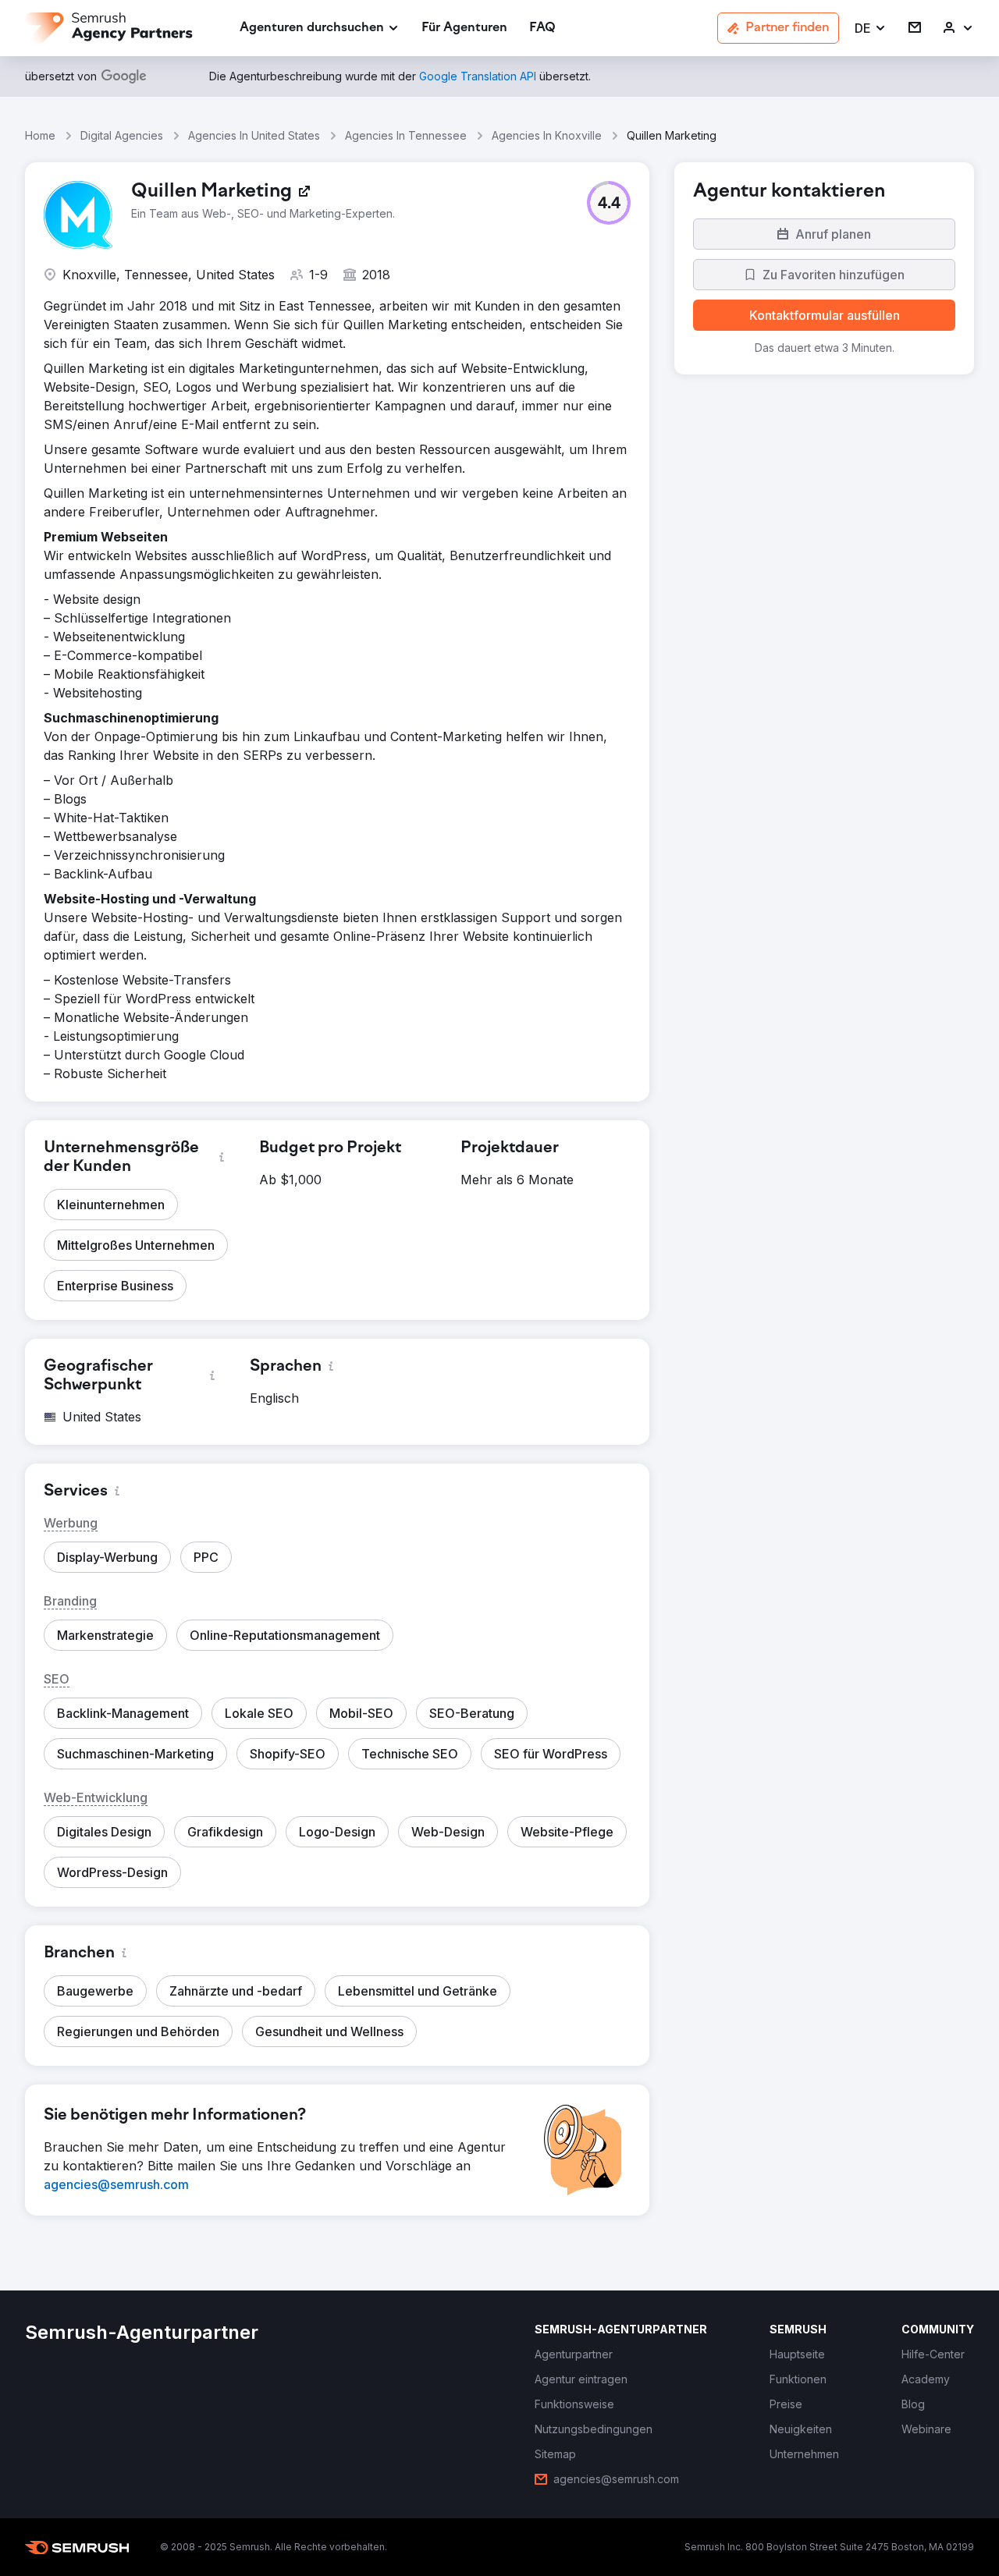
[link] (464, 28)
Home (40, 135)
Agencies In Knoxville (547, 135)
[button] (871, 28)
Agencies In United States (254, 135)
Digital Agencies (122, 135)
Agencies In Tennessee (406, 135)
